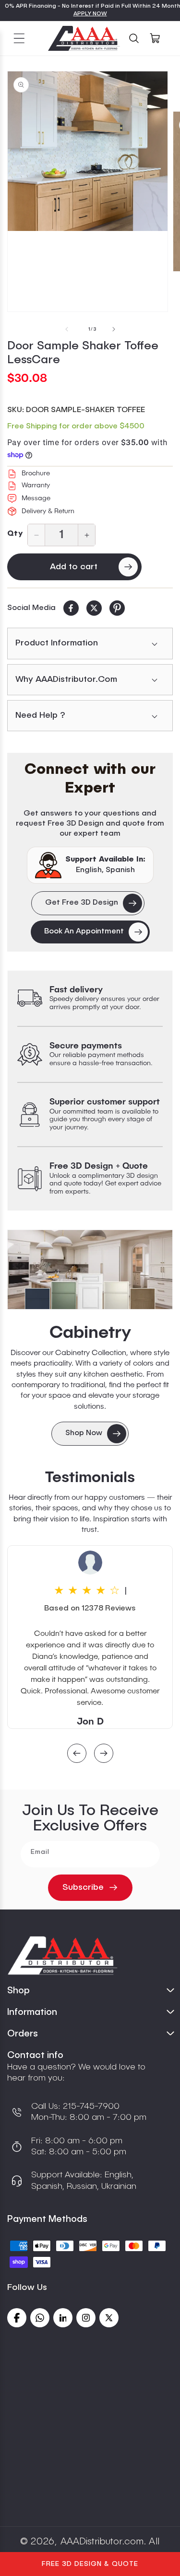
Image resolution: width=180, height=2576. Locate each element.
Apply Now (90, 14)
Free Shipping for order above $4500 (76, 426)
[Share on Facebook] (71, 608)
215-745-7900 (90, 2106)
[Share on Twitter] (94, 608)
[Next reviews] (104, 1754)
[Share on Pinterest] (117, 608)
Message (36, 498)
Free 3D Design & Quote (90, 2564)
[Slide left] (67, 329)
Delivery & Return (48, 511)
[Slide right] (114, 329)
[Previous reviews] (77, 1754)
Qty (15, 534)
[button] (19, 38)
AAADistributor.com (102, 2542)
